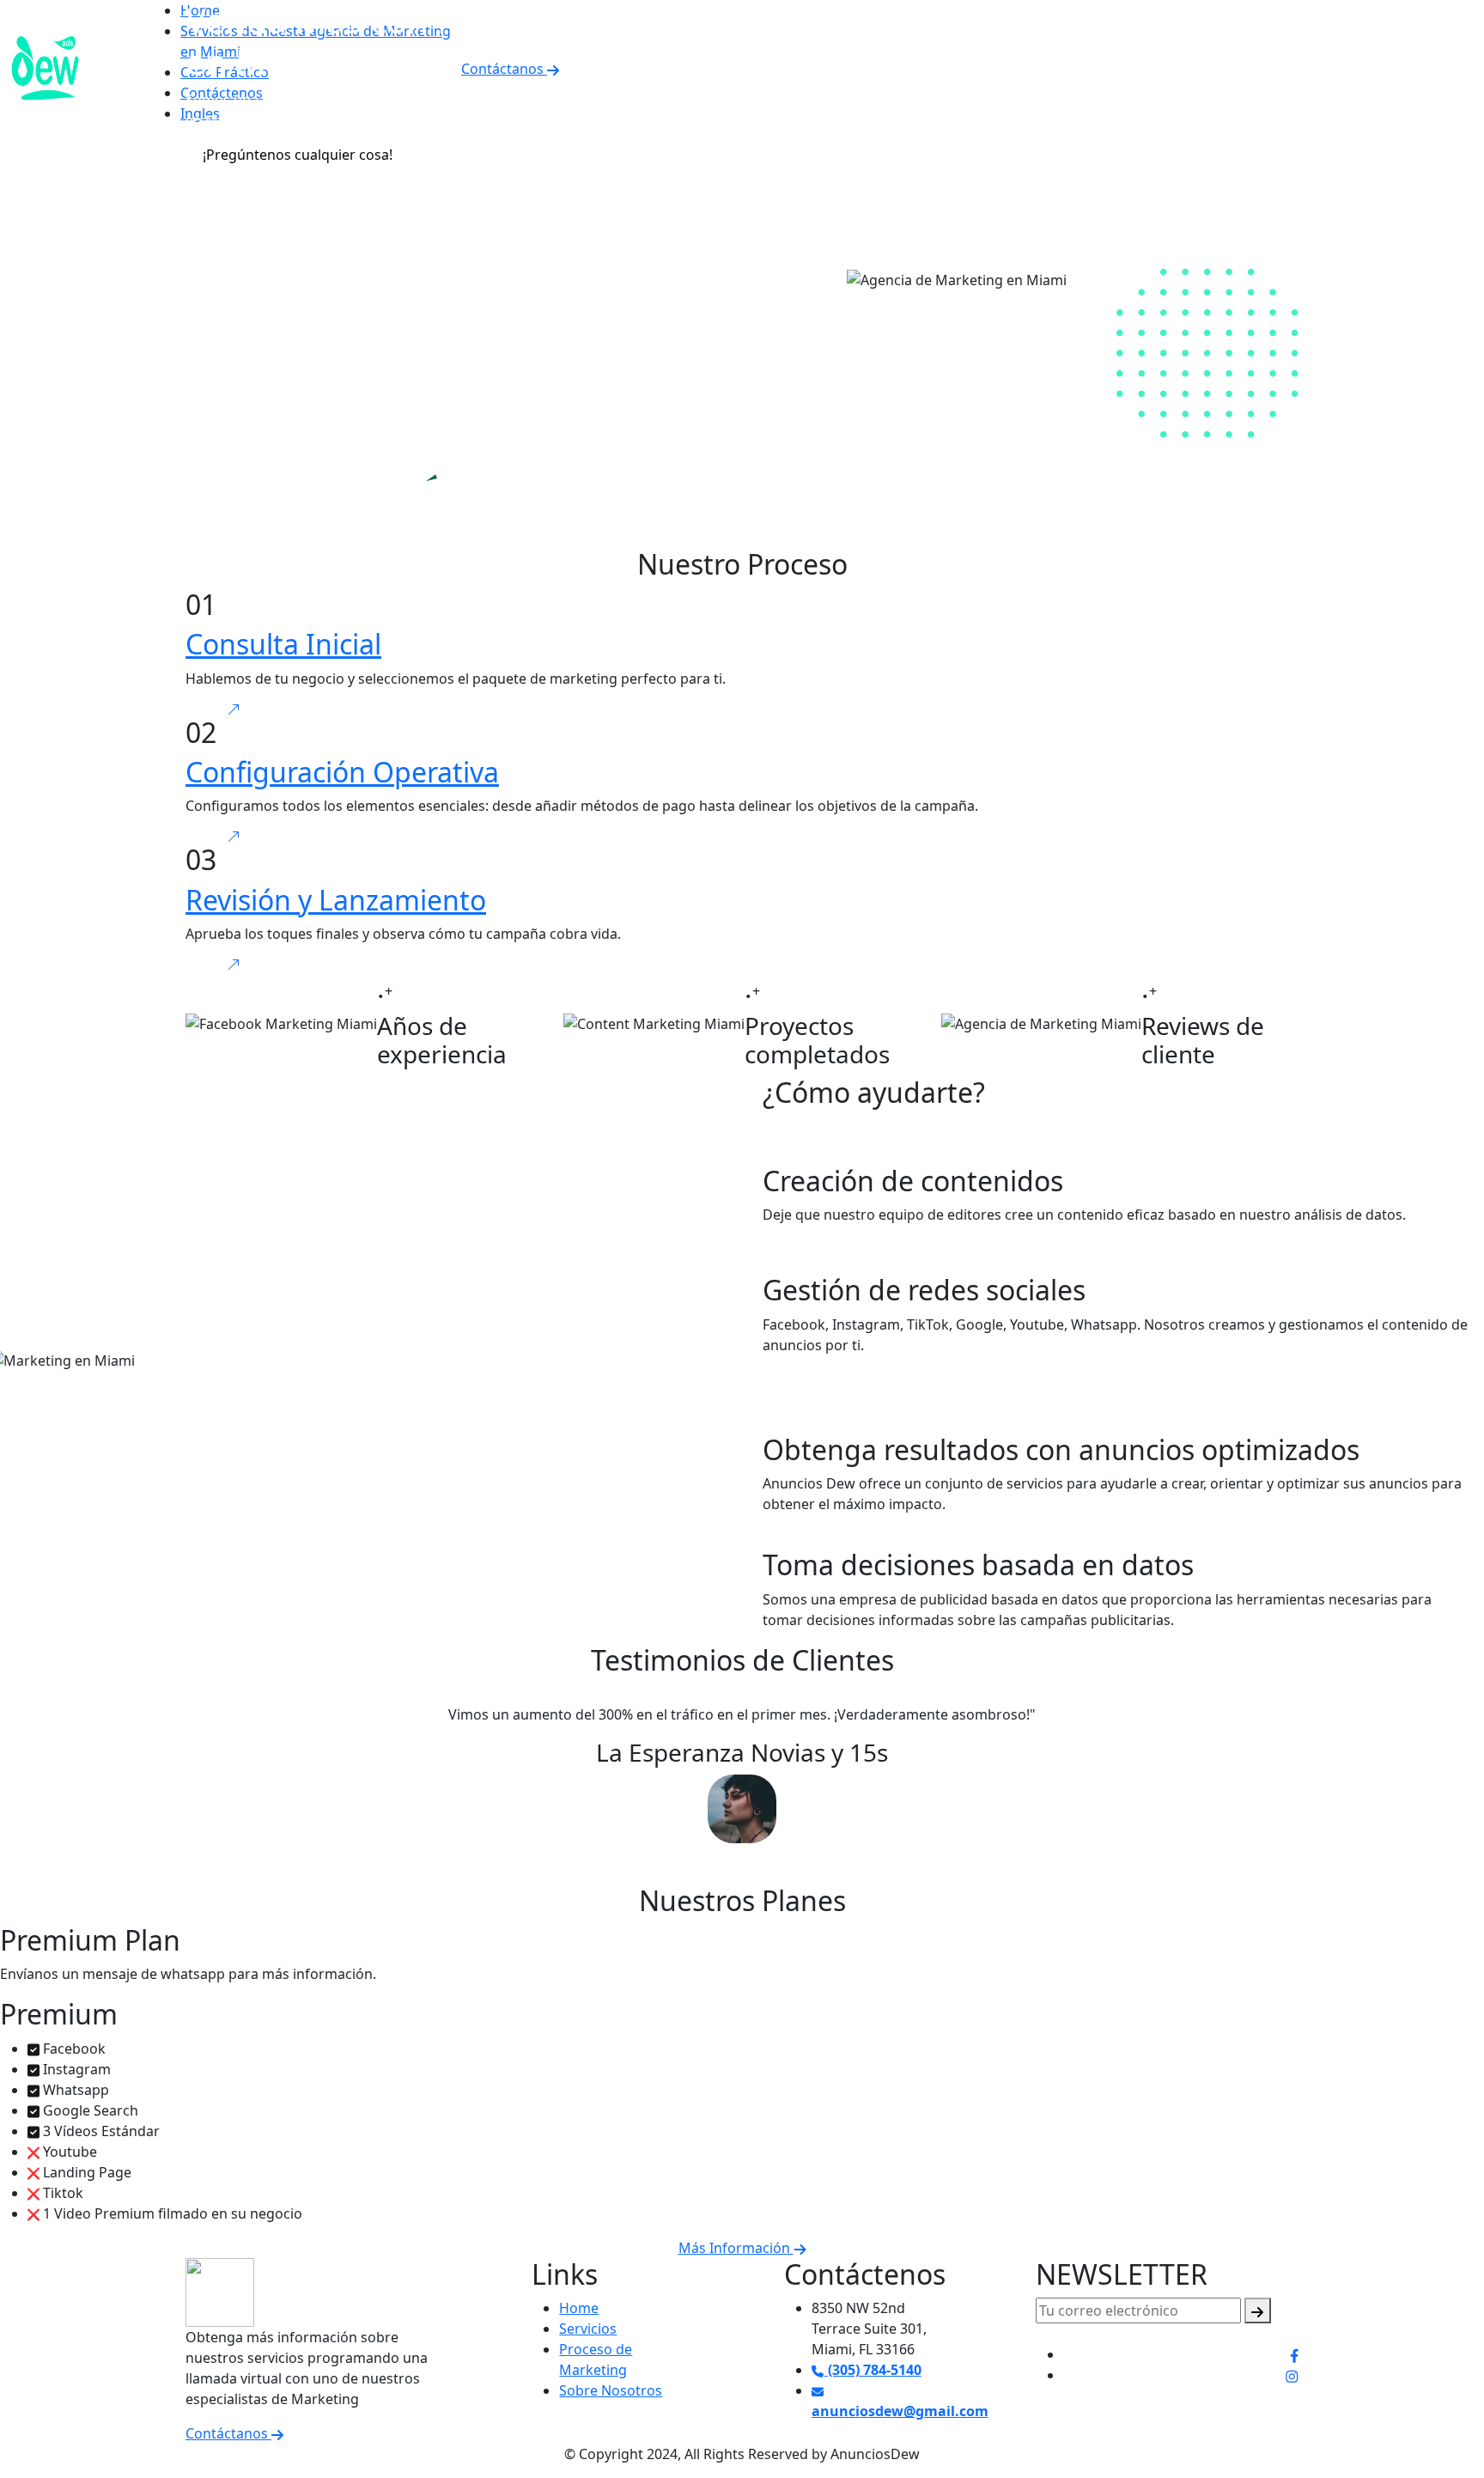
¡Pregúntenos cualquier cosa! (298, 155)
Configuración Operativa (342, 772)
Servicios (588, 2329)
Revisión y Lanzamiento (336, 900)
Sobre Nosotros (611, 2390)
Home (579, 2308)
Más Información (736, 2248)
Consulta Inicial (283, 644)
